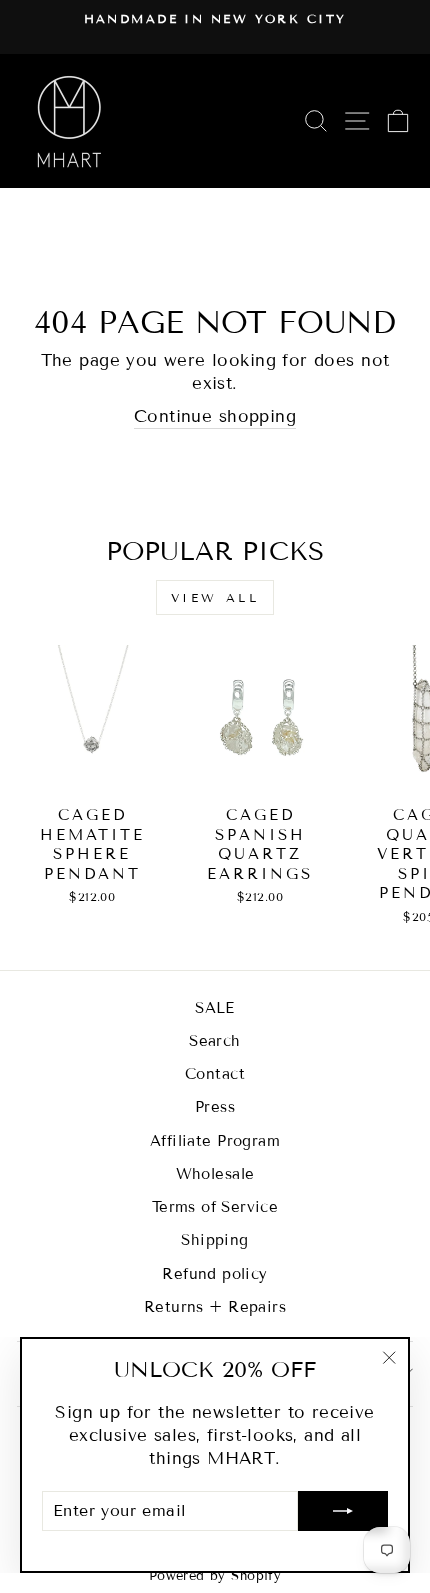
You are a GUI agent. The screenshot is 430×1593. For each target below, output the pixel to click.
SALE (215, 1008)
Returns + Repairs (215, 1307)
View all (215, 597)
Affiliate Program (215, 1141)
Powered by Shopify (215, 1576)
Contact (215, 1074)
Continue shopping (215, 416)
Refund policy (214, 1274)
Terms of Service (215, 1207)
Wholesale (215, 1174)
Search (214, 1041)
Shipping (214, 1240)
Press (215, 1107)
